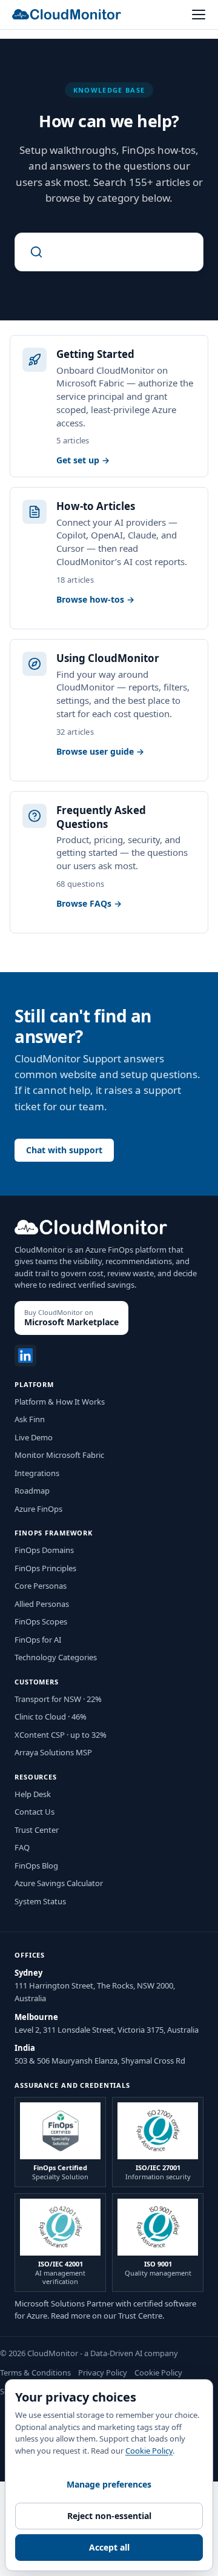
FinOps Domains (44, 1550)
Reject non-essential (109, 2516)
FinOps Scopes (41, 1621)
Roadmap (32, 1491)
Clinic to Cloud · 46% (51, 1717)
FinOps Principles (45, 1568)
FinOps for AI (38, 1640)
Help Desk (33, 1794)
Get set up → (83, 460)
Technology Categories (56, 1657)
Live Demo (34, 1437)
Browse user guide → (100, 752)
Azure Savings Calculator (59, 1883)
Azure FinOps (38, 1509)
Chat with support (64, 1150)
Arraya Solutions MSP (53, 1752)
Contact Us (35, 1812)
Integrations (37, 1473)
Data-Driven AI (116, 2353)
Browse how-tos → (95, 600)
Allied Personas (42, 1604)
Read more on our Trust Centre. (107, 2316)
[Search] (109, 252)
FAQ (22, 1847)
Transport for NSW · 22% (58, 1699)
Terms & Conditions (35, 2372)
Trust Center (37, 1830)
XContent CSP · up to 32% (61, 1735)
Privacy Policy (103, 2372)
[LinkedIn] (25, 1356)
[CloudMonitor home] (67, 14)
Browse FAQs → (89, 904)
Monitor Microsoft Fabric (59, 1455)
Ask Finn (30, 1419)
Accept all (109, 2547)
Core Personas (41, 1586)
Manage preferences (109, 2484)
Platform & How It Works (60, 1402)
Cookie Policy (158, 2372)
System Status (40, 1901)
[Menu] (199, 15)
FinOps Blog (36, 1866)
